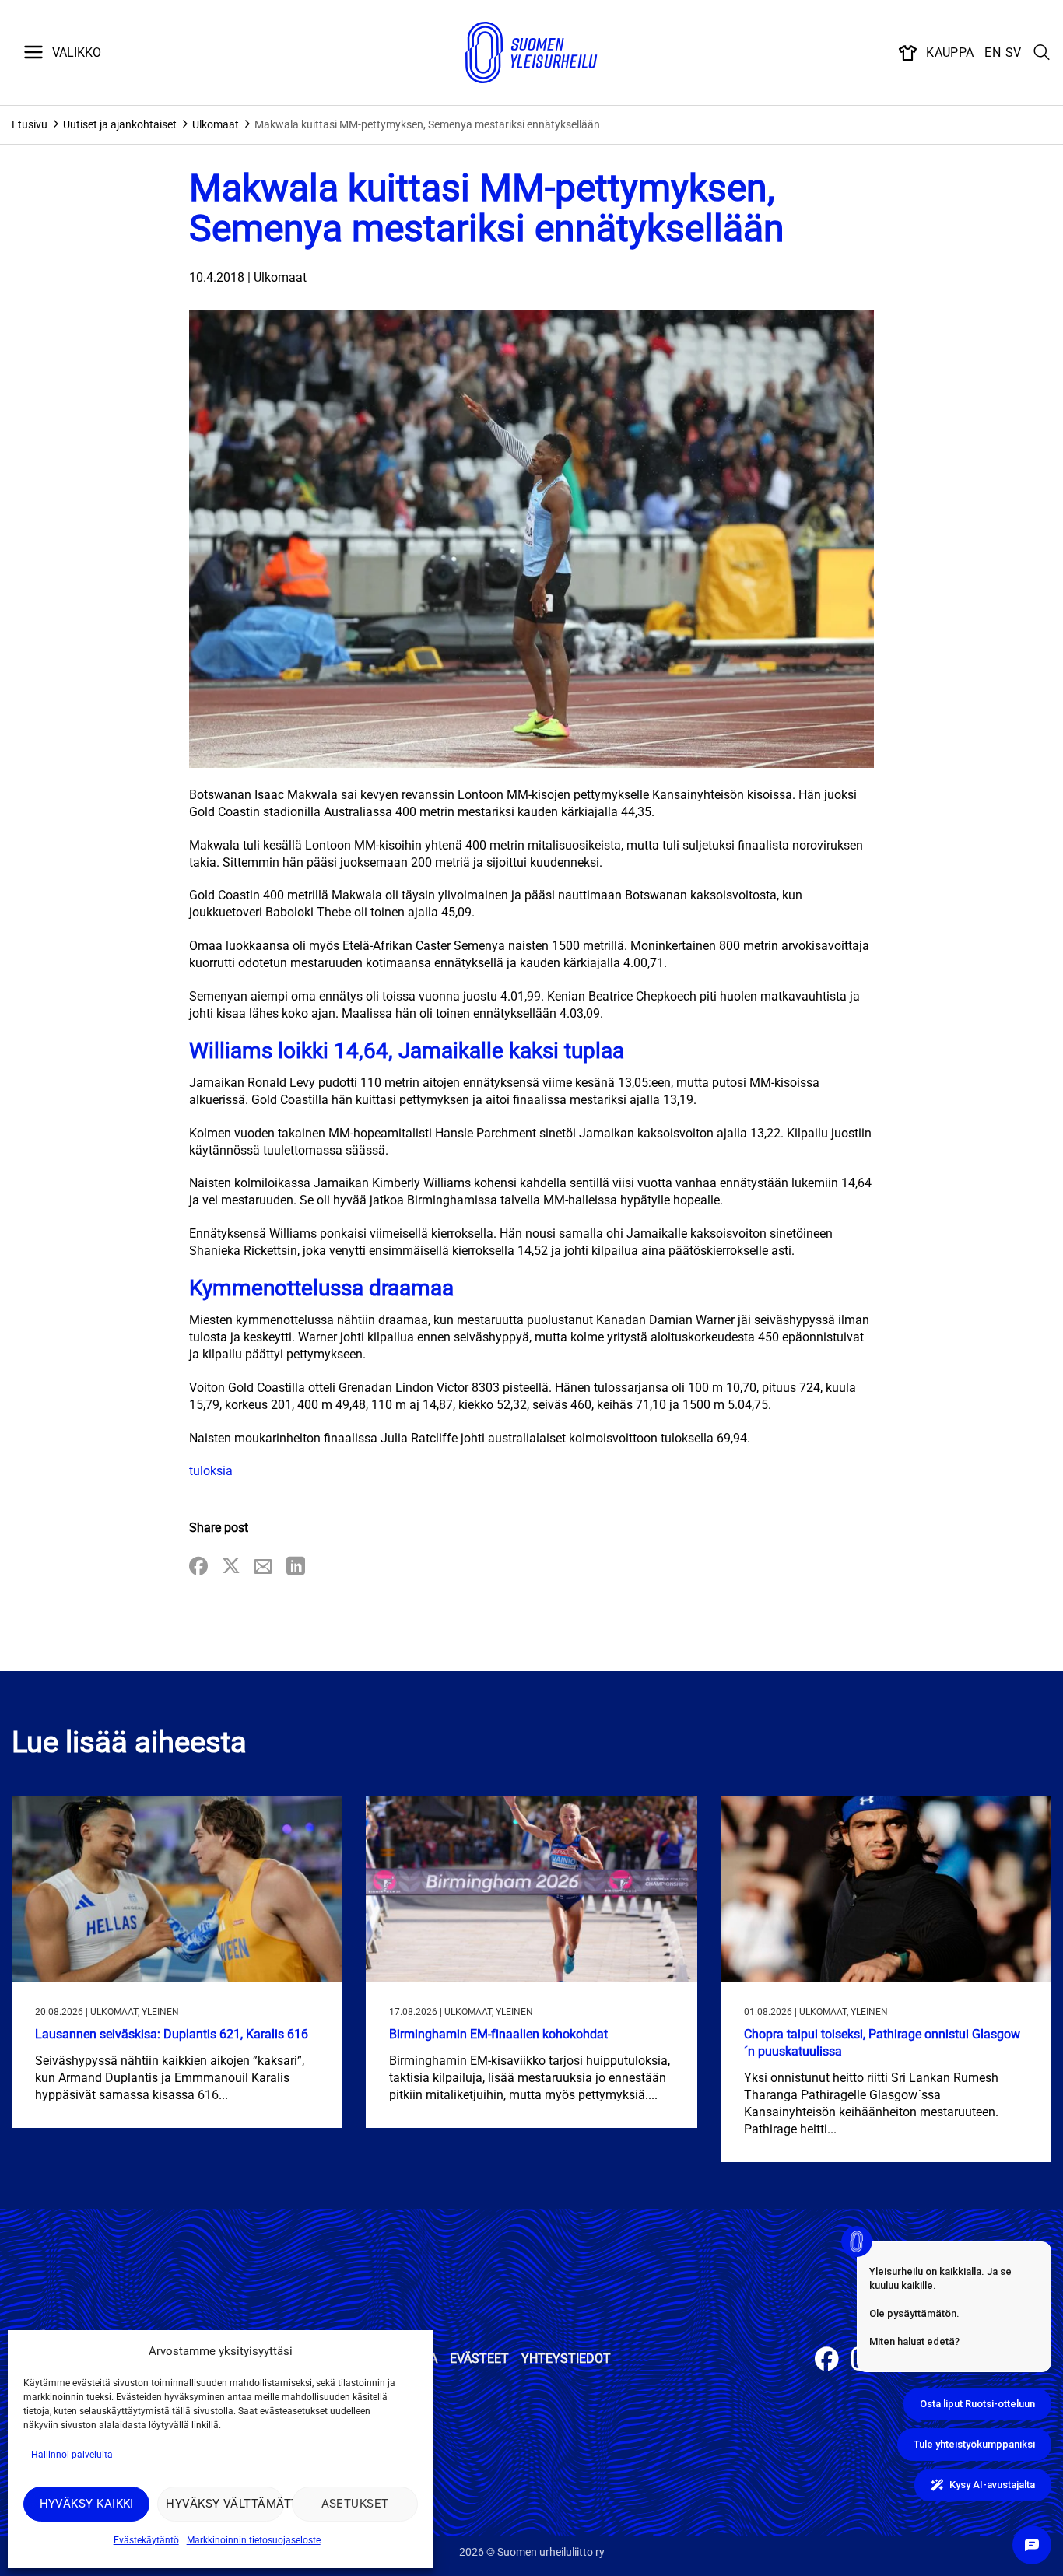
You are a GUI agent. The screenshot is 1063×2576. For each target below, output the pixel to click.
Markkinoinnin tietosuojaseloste (254, 2540)
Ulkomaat (216, 124)
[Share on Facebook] (198, 1567)
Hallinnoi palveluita (72, 2455)
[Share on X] (231, 1567)
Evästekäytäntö (146, 2540)
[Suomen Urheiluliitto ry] (531, 53)
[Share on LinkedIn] (296, 1567)
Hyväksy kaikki (87, 2504)
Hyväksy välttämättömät (225, 2504)
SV (1014, 53)
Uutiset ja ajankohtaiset (120, 124)
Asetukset (355, 2504)
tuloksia (211, 1471)
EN (993, 53)
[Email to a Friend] (263, 1567)
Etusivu (30, 124)
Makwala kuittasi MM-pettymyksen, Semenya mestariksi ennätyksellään (427, 124)
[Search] (1042, 53)
